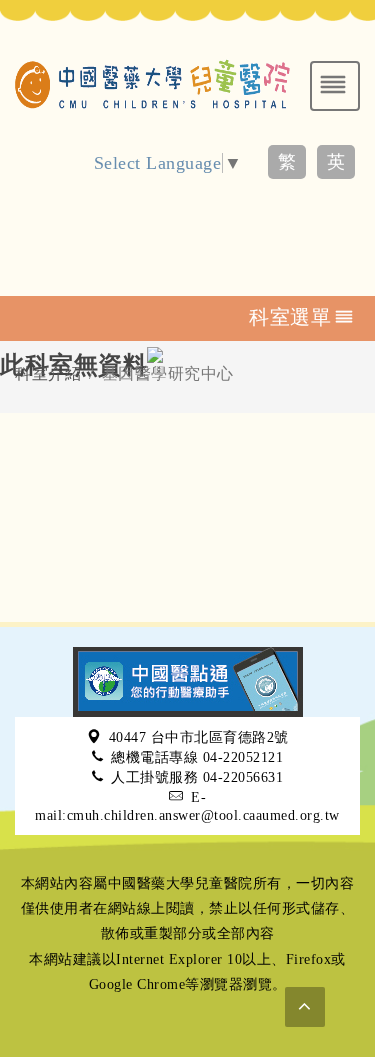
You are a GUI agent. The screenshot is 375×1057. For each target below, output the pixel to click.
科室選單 (290, 317)
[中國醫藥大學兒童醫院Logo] (152, 81)
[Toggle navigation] (335, 86)
